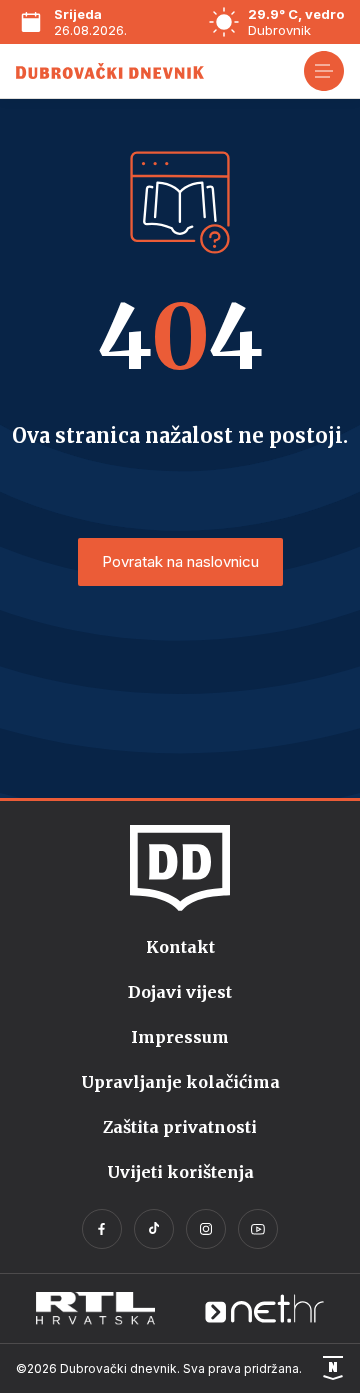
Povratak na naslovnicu (180, 561)
